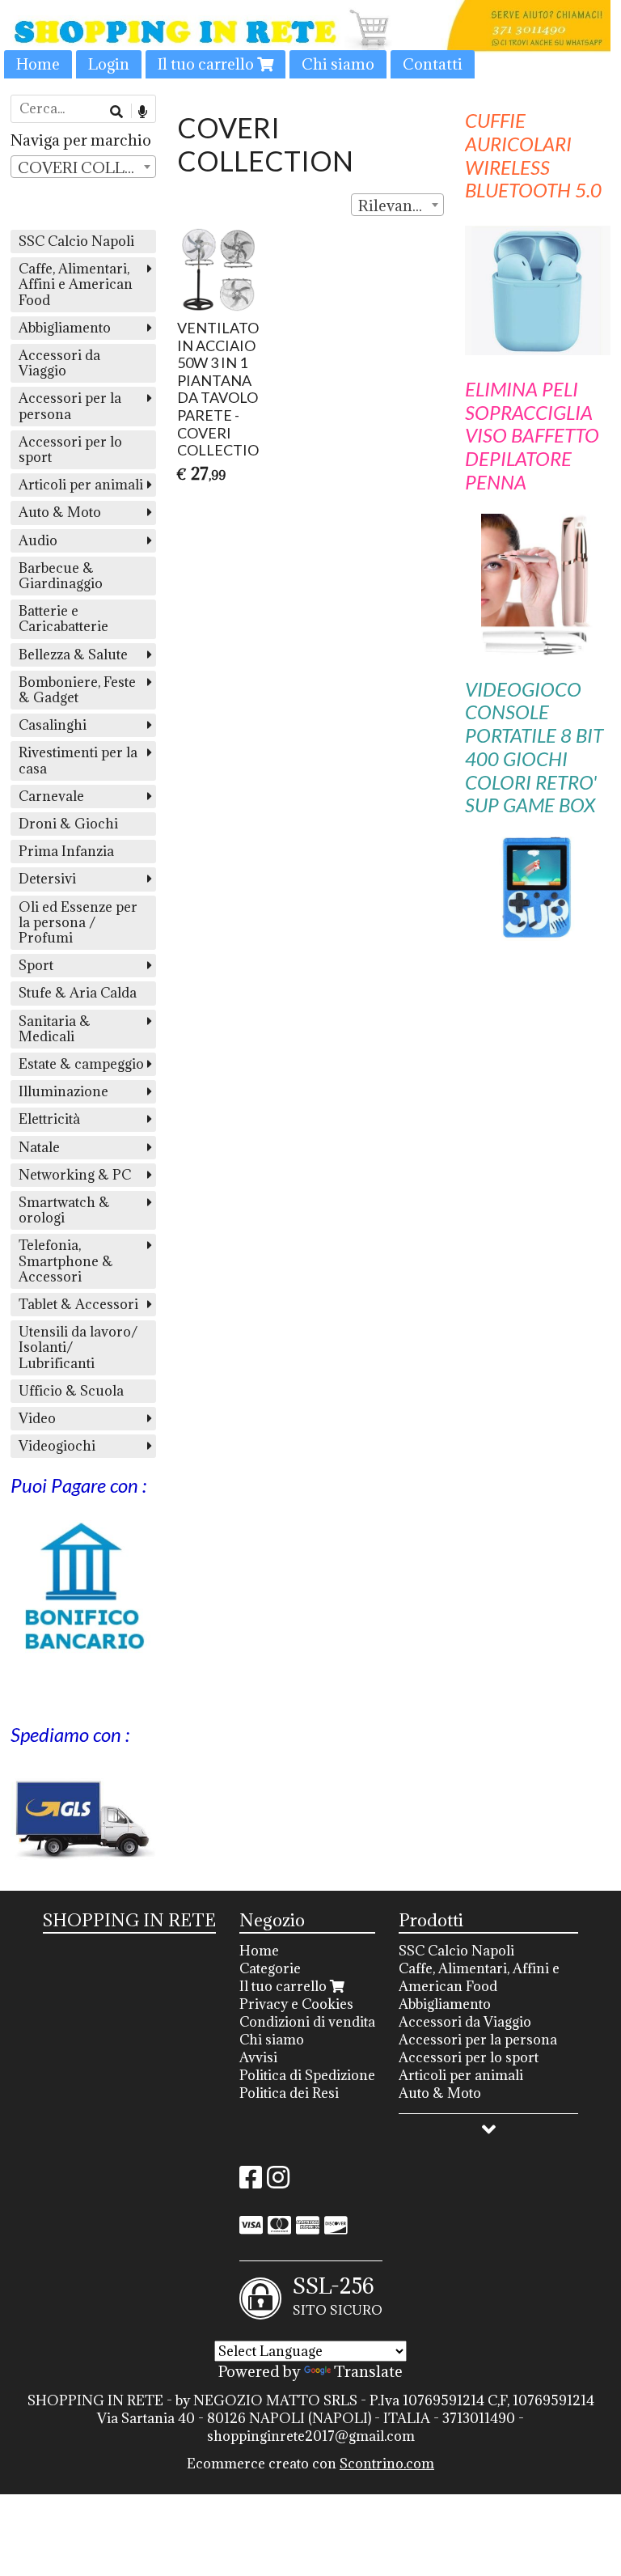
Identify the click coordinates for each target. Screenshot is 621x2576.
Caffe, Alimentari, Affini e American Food (76, 284)
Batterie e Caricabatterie (63, 619)
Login (109, 64)
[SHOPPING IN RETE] (310, 39)
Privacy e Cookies (296, 2004)
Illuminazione (63, 1091)
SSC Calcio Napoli (76, 241)
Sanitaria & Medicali (55, 1029)
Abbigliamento (65, 328)
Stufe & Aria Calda (78, 993)
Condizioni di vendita (307, 2022)
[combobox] (398, 205)
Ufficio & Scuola (71, 1391)
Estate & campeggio (81, 1064)
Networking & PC (75, 1175)
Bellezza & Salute (73, 655)
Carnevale (51, 796)
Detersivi (47, 879)
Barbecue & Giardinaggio (61, 576)
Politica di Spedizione (307, 2075)
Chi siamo (338, 64)
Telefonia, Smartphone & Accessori (66, 1260)
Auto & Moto (60, 512)
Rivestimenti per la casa (78, 760)
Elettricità (49, 1119)
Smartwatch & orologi (64, 1210)
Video (37, 1418)
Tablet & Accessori (78, 1304)
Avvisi (258, 2057)
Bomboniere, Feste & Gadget (77, 690)
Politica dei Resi (289, 2093)
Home (38, 64)
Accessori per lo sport (70, 449)
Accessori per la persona (70, 406)
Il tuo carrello (207, 64)
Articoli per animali (81, 485)
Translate (368, 2371)
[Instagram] (278, 2182)
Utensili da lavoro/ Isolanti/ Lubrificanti (78, 1347)
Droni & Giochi (68, 824)
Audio (38, 540)
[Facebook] (251, 2182)
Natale (39, 1147)
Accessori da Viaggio (59, 363)
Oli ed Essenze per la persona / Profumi (78, 922)
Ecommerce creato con (310, 2464)
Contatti (433, 64)
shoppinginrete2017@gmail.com (311, 2436)
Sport (36, 965)
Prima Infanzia (66, 851)
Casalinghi (53, 725)
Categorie (270, 1968)
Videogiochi (57, 1446)
